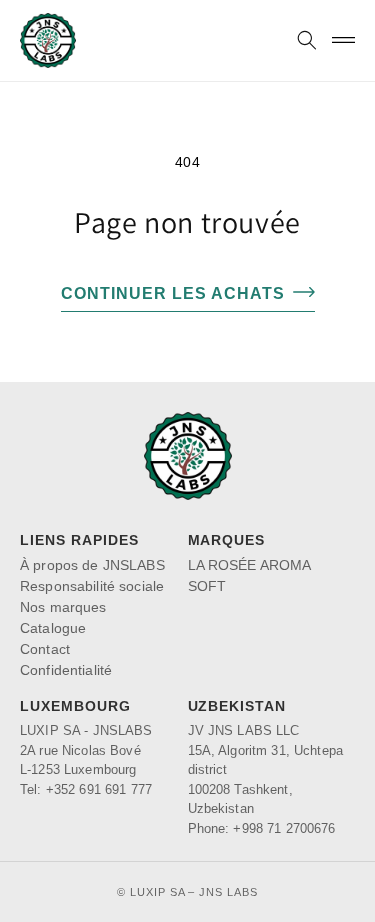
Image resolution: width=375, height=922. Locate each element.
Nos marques (63, 607)
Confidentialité (66, 670)
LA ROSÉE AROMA (250, 565)
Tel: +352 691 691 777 (86, 789)
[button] (306, 40)
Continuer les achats (173, 293)
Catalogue (53, 628)
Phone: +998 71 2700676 (262, 828)
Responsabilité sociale (92, 586)
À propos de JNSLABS (92, 565)
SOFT (207, 586)
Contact (45, 649)
